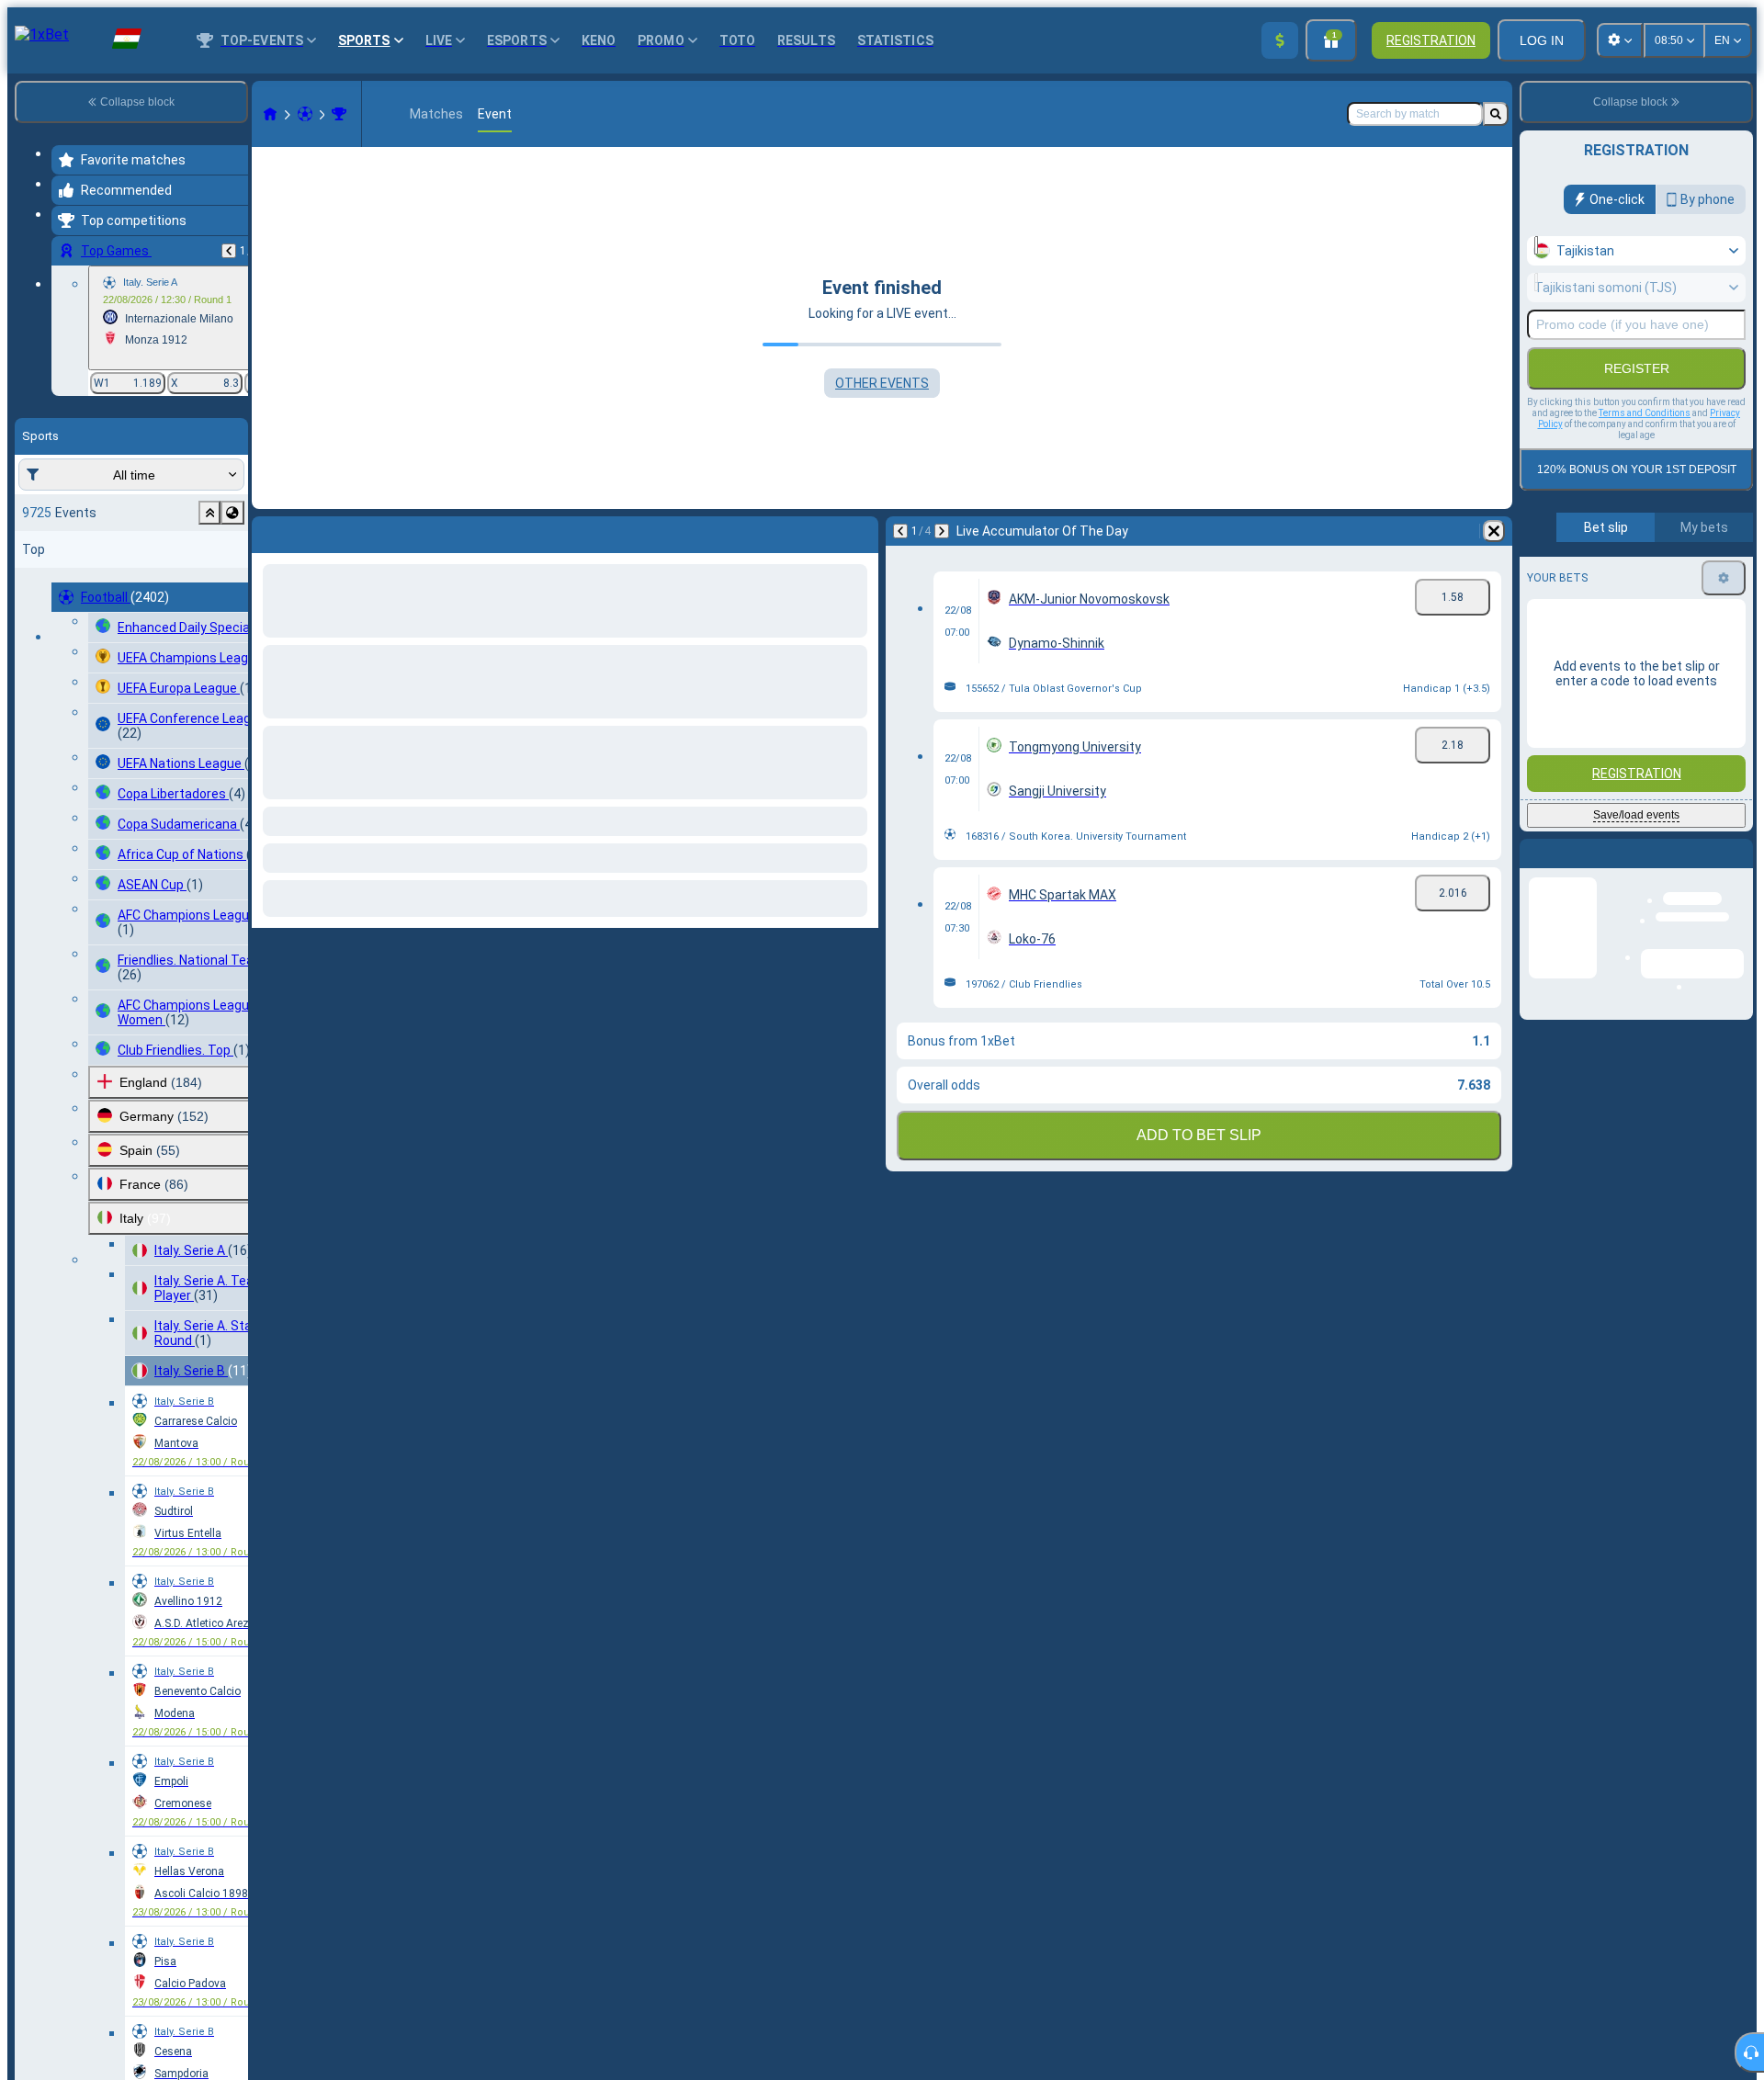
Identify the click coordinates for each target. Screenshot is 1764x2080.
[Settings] (1724, 578)
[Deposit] (1280, 40)
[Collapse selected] (209, 513)
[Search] (1496, 114)
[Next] (314, 531)
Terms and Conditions (1645, 413)
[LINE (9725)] (270, 114)
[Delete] (860, 531)
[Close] (1738, 868)
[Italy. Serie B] (339, 114)
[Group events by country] (232, 513)
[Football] (305, 114)
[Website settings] (1620, 40)
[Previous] (229, 251)
